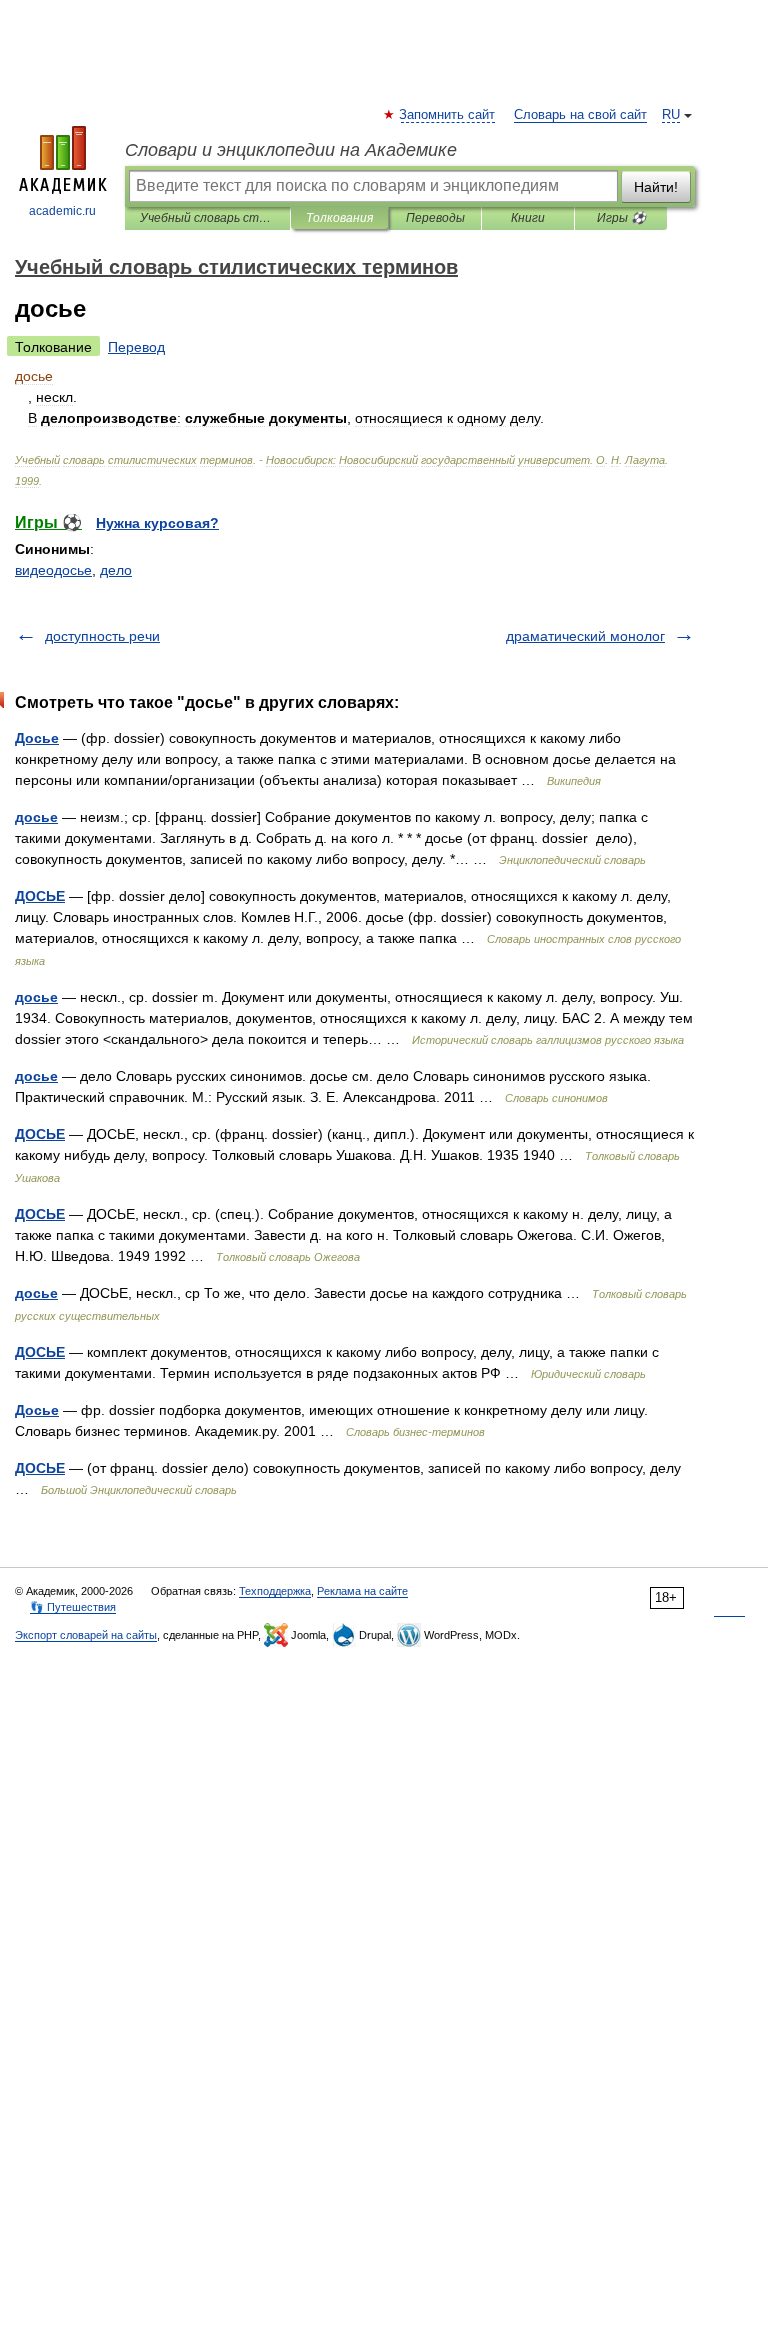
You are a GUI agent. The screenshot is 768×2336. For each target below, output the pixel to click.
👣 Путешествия (73, 1607)
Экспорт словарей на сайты (86, 1635)
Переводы (435, 218)
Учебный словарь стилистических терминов (207, 218)
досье (36, 817)
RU (671, 115)
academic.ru (62, 211)
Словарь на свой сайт (580, 115)
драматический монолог (585, 636)
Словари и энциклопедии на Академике (291, 150)
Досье (37, 738)
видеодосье (53, 570)
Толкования (339, 218)
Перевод (136, 347)
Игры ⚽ (621, 218)
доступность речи (102, 636)
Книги (528, 218)
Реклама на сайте (362, 1591)
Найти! (656, 187)
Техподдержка (275, 1591)
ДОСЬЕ (40, 896)
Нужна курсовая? (157, 523)
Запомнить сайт (448, 115)
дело (116, 570)
